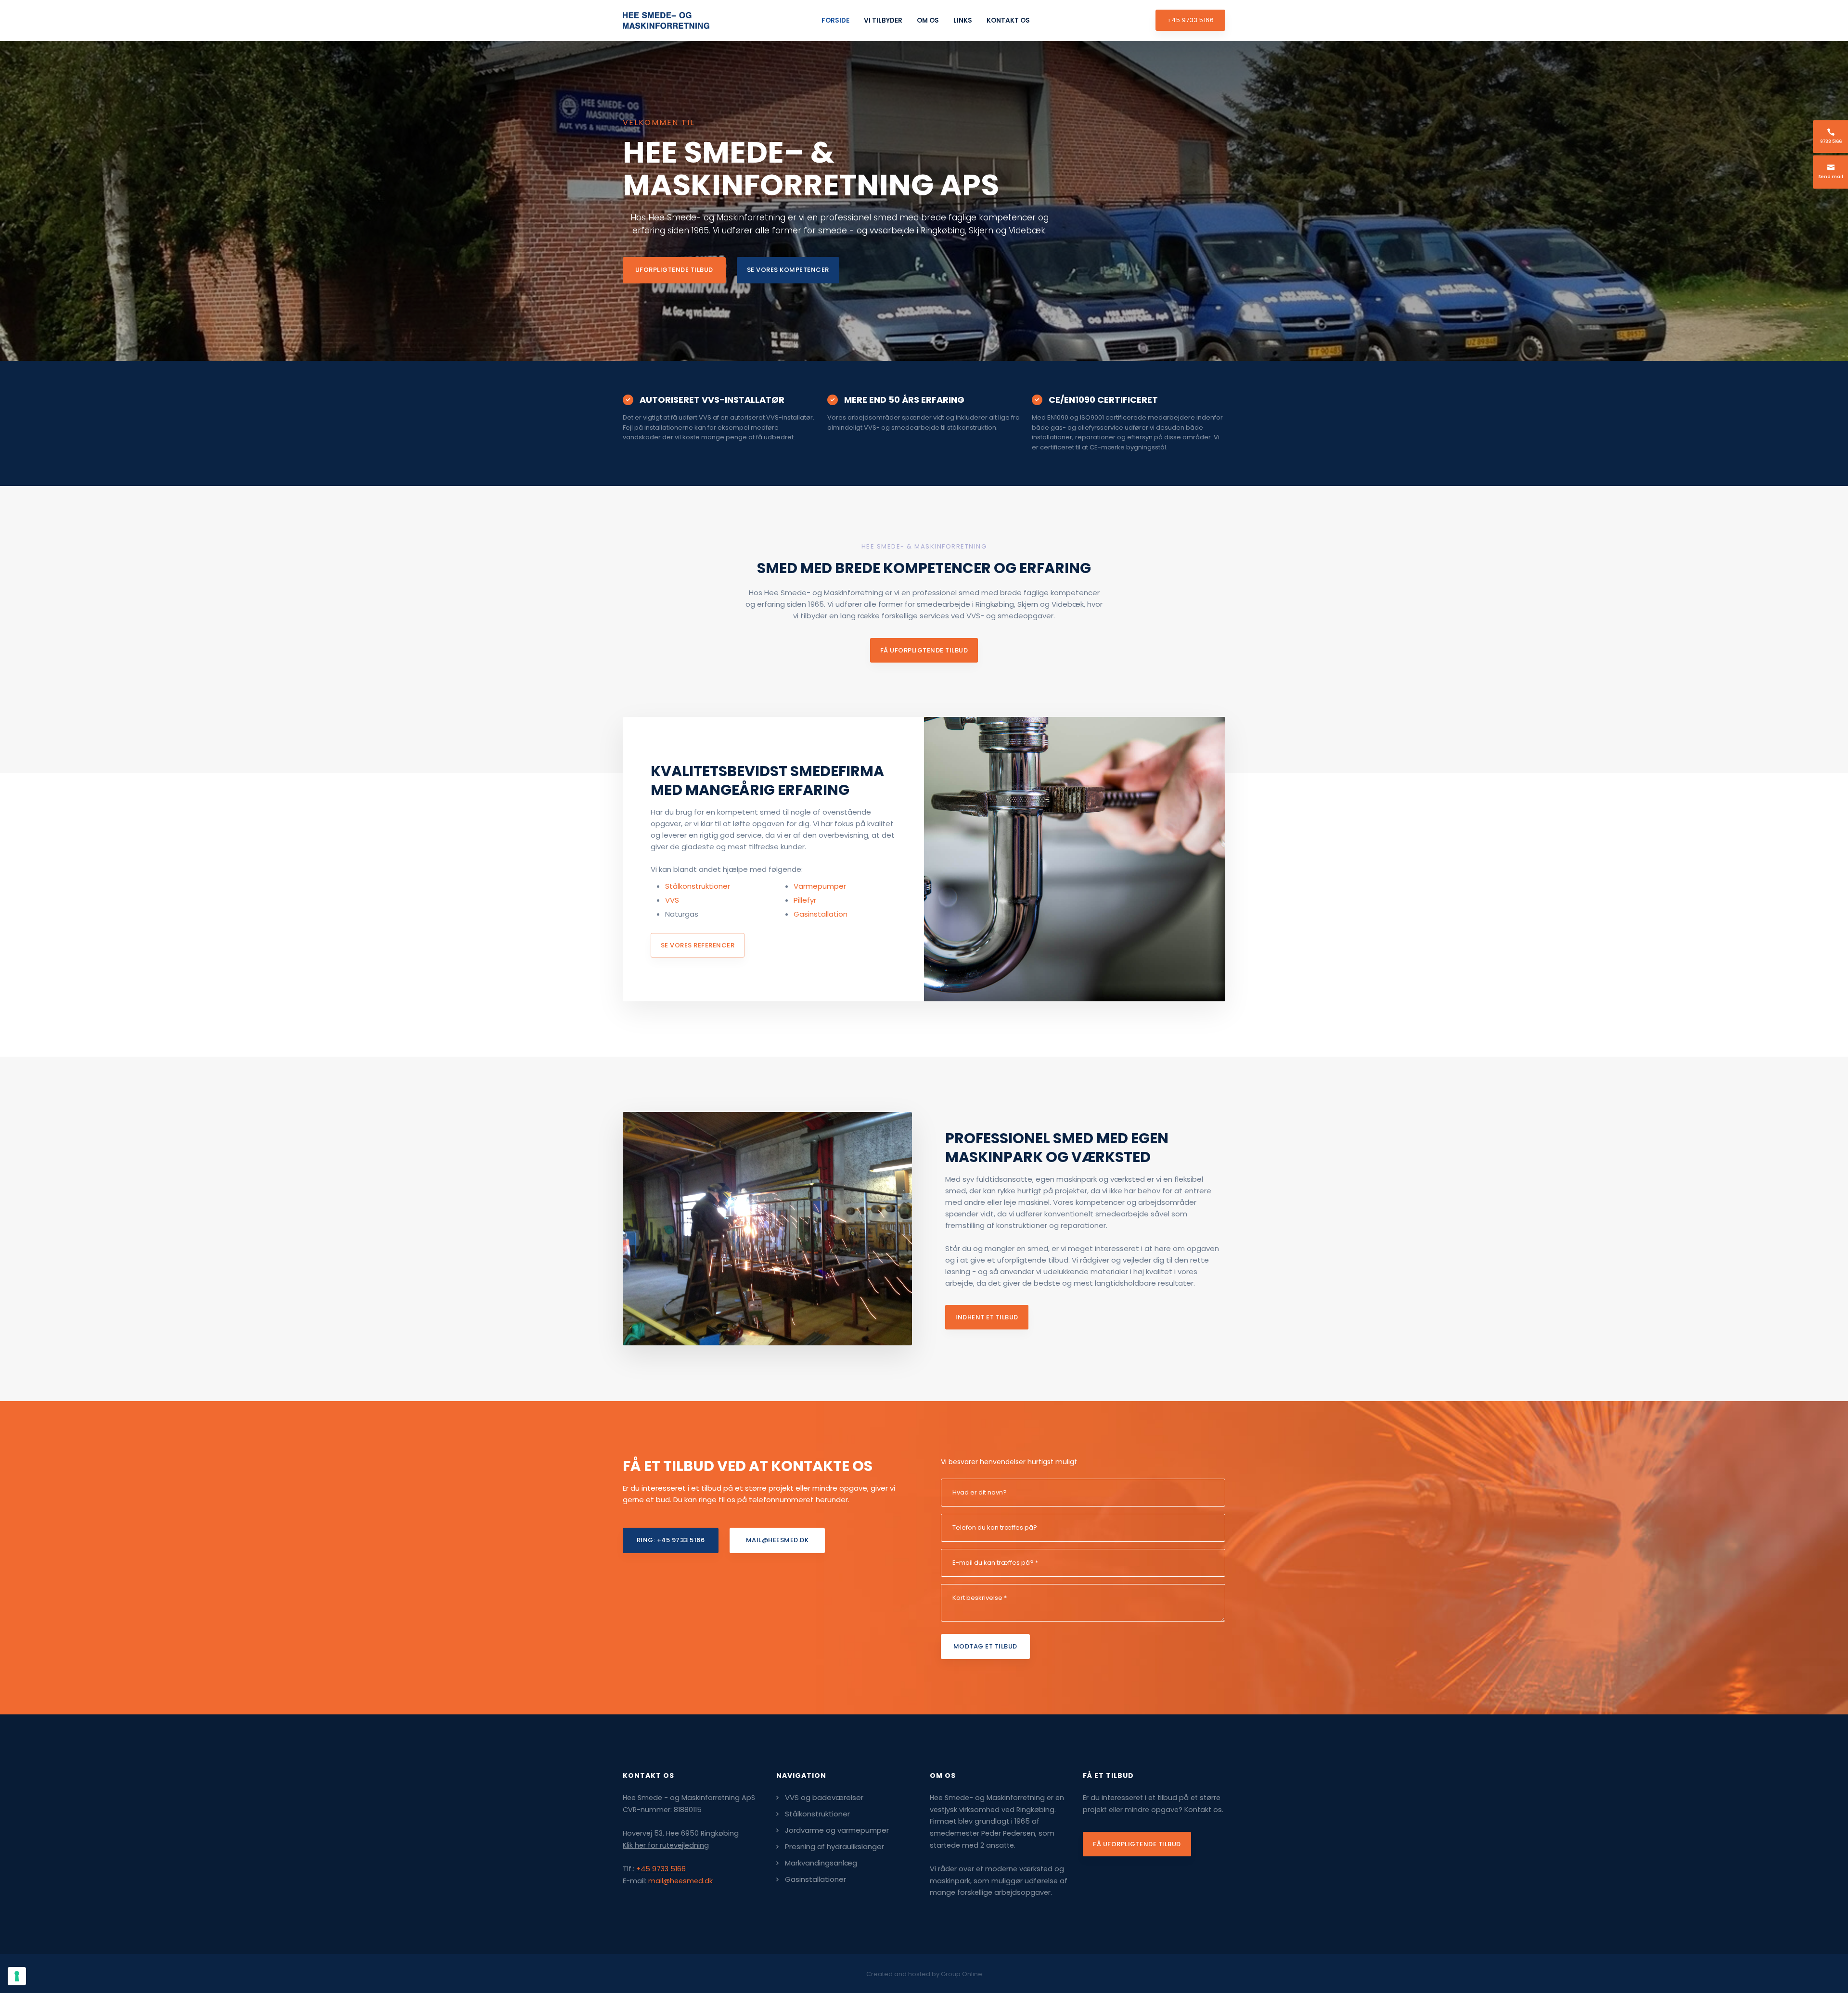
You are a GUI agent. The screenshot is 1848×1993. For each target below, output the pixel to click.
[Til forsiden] (666, 20)
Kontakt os (1008, 20)
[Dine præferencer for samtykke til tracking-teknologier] (17, 1976)
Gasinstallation (821, 914)
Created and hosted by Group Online (924, 1974)
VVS (672, 900)
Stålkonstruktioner (698, 886)
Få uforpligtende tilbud (1137, 1844)
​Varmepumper (820, 886)
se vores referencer (698, 945)
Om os (928, 20)
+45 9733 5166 (661, 1869)
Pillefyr (805, 900)
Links (963, 20)
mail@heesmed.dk (680, 1881)
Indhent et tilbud (987, 1317)
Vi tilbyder (883, 20)
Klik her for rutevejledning (666, 1845)
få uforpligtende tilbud (924, 650)
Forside (835, 20)
